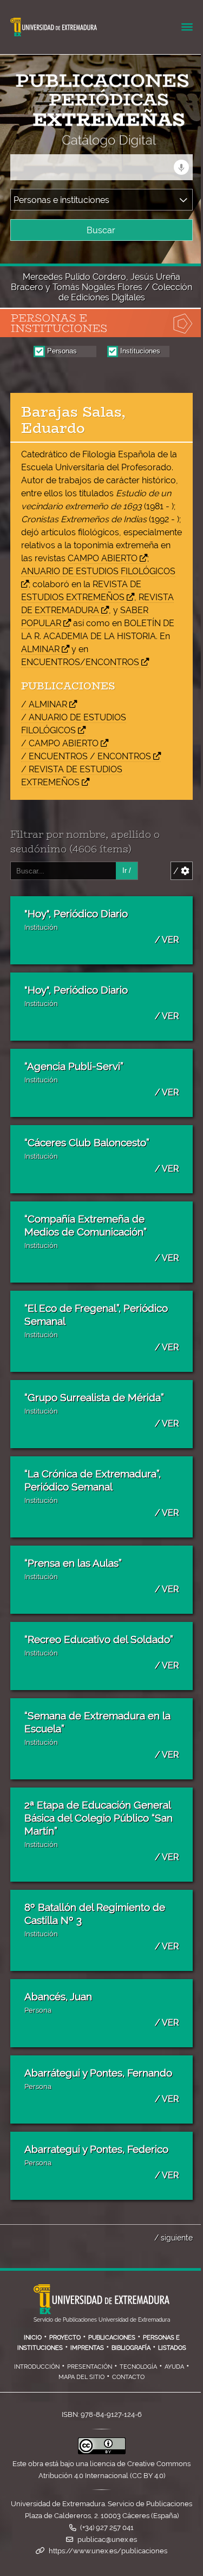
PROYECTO (65, 2337)
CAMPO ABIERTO (103, 558)
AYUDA (174, 2367)
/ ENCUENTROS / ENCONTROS (86, 756)
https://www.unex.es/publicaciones (108, 2551)
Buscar (101, 230)
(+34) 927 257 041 (107, 2528)
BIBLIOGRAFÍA (131, 2348)
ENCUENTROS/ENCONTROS (80, 662)
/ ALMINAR (44, 704)
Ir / (127, 870)
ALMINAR (40, 649)
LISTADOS (172, 2348)
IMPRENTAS (87, 2348)
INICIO (33, 2337)
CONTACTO (128, 2377)
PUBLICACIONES (112, 2337)
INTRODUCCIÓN (37, 2367)
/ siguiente (173, 2237)
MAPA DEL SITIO (81, 2377)
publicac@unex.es (107, 2539)
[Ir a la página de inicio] (91, 140)
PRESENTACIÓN (90, 2367)
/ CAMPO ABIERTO (60, 743)
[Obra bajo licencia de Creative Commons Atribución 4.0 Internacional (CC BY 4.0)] (102, 2452)
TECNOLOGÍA (138, 2367)
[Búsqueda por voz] (181, 167)
